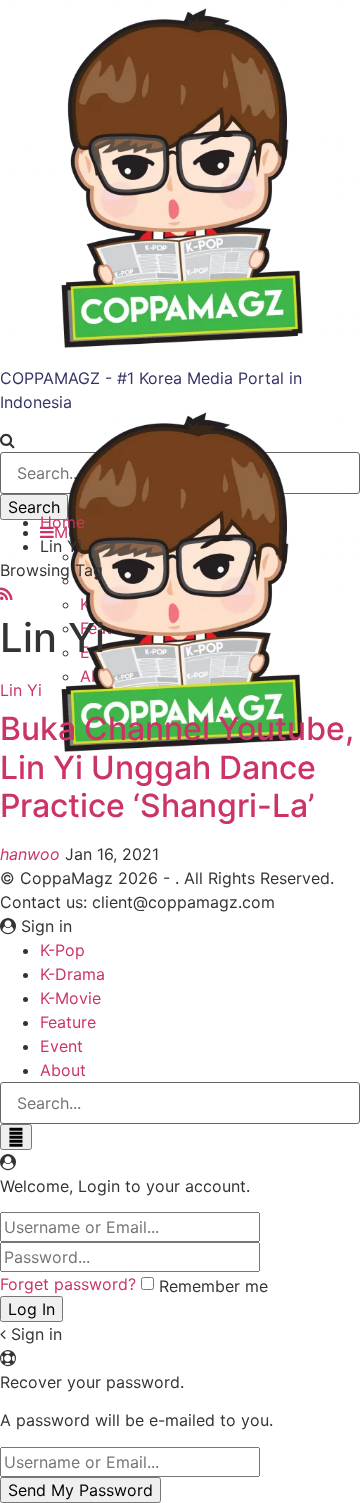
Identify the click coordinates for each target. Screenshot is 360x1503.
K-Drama (72, 974)
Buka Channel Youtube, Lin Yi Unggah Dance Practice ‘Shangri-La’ (177, 767)
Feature (68, 1022)
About (63, 1070)
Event (61, 1046)
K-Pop (62, 950)
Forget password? (68, 1284)
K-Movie (70, 998)
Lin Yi (21, 690)
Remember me (213, 1286)
